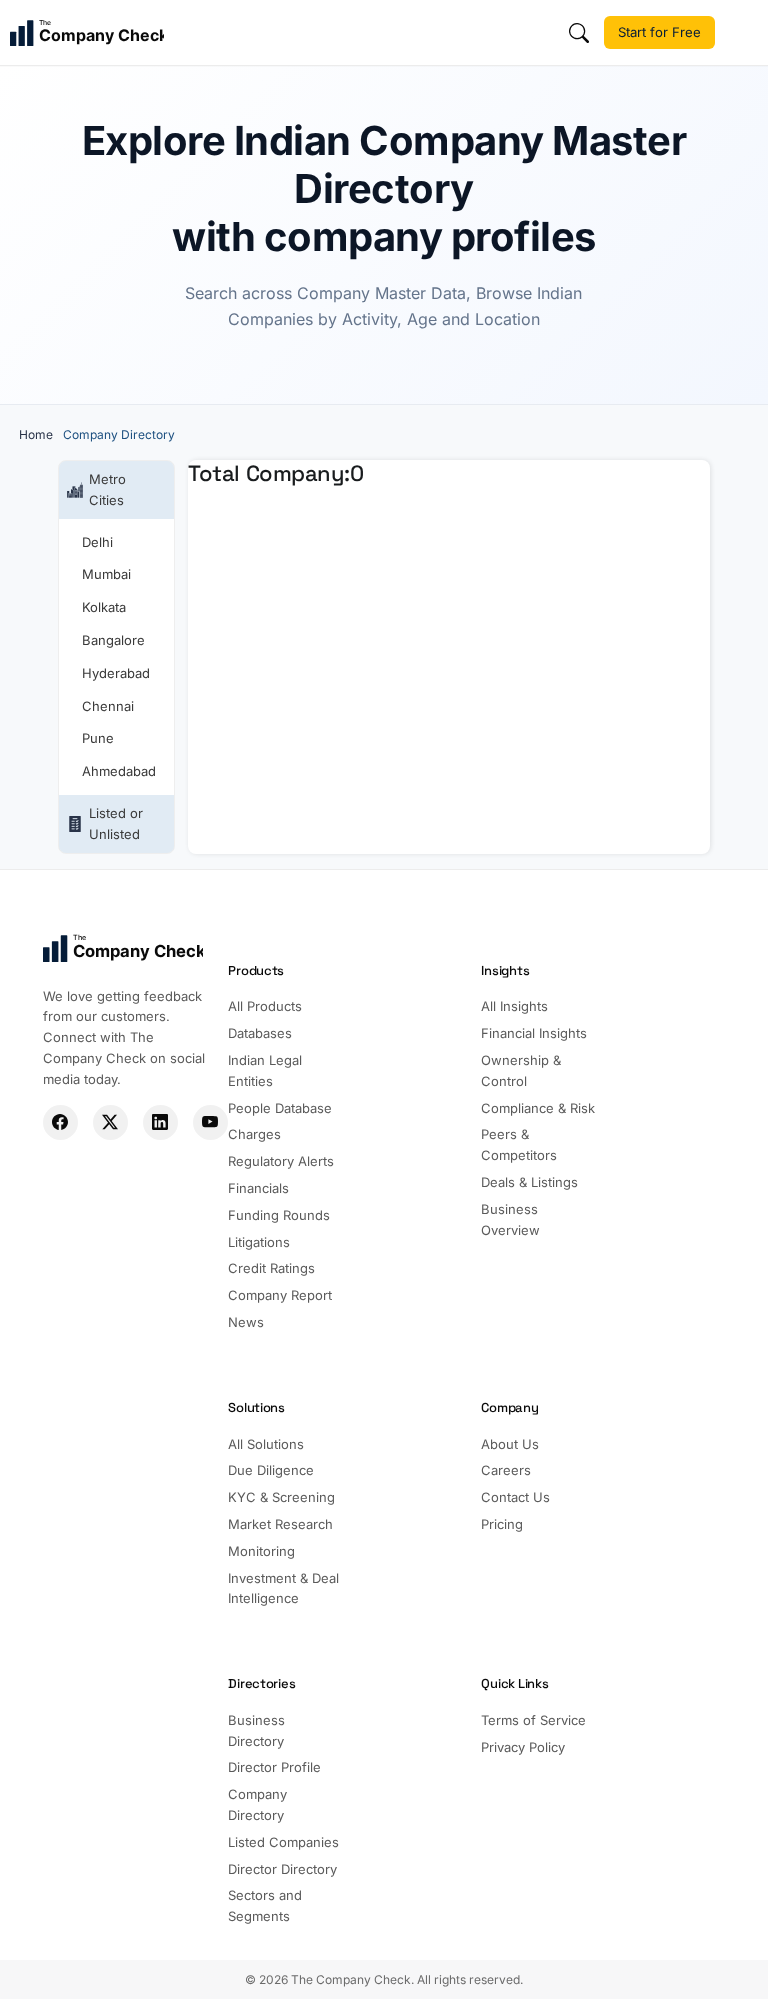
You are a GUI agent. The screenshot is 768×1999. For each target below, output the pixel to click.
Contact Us (515, 1497)
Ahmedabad (119, 771)
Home (36, 434)
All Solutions (266, 1444)
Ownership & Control (521, 1070)
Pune (98, 738)
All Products (265, 1006)
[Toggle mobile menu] (744, 33)
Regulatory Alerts (281, 1161)
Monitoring (261, 1551)
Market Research (280, 1524)
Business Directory (256, 1730)
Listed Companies (283, 1842)
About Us (510, 1444)
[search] (579, 33)
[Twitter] (110, 1122)
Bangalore (113, 640)
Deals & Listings (529, 1182)
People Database (280, 1108)
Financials (258, 1188)
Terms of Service (533, 1720)
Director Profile (274, 1767)
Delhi (97, 542)
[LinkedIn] (160, 1122)
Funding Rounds (279, 1215)
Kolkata (104, 607)
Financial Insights (534, 1033)
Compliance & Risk (538, 1108)
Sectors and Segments (265, 1905)
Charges (254, 1134)
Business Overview (510, 1219)
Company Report (280, 1295)
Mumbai (106, 574)
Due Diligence (271, 1470)
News (246, 1322)
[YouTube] (210, 1122)
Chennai (108, 706)
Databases (260, 1033)
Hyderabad (116, 673)
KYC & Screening (281, 1497)
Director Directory (282, 1869)
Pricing (502, 1524)
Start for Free (659, 32)
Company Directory (257, 1804)
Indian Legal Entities (265, 1070)
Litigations (259, 1242)
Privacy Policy (523, 1747)
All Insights (514, 1006)
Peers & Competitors (519, 1144)
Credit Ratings (271, 1268)
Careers (506, 1470)
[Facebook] (60, 1122)
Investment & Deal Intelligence (283, 1588)
